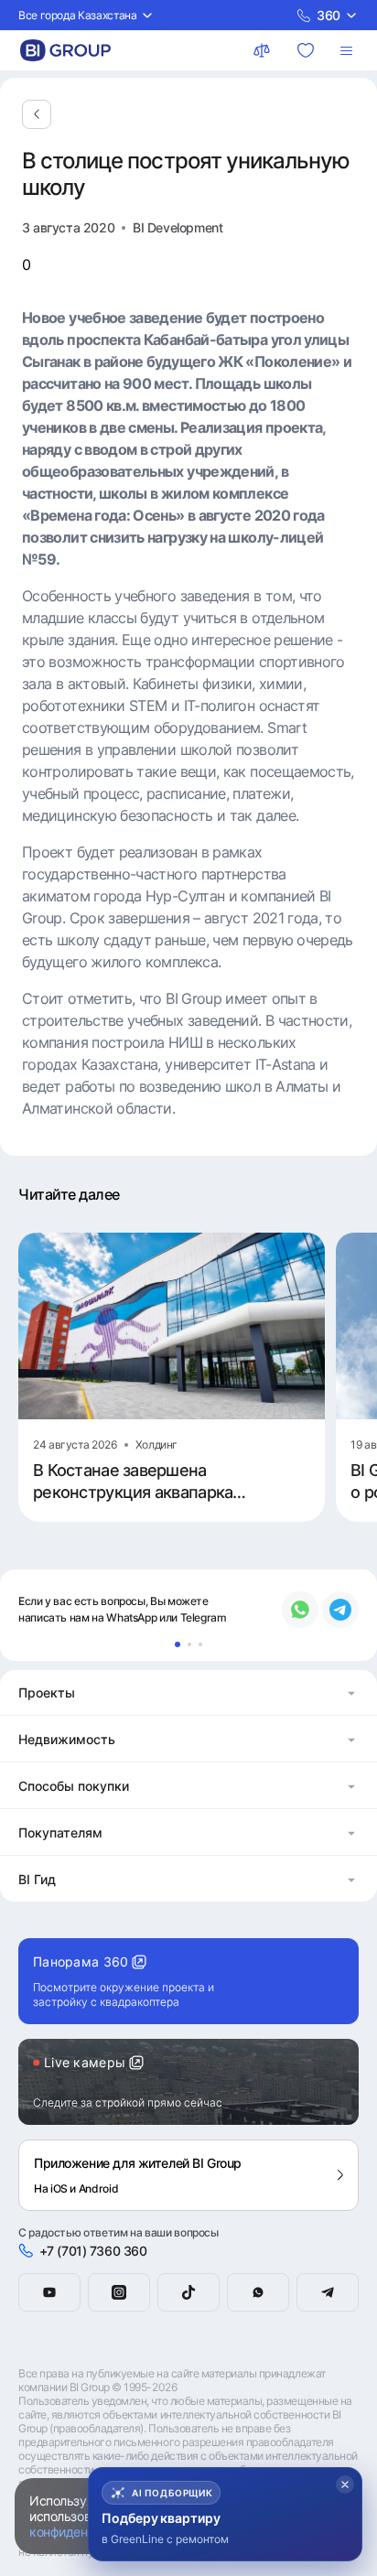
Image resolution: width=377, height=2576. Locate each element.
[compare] (264, 50)
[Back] (37, 114)
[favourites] (307, 50)
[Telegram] (328, 2292)
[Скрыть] (345, 2484)
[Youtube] (49, 2292)
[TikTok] (188, 2292)
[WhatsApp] (258, 2292)
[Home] (65, 50)
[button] (188, 1692)
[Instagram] (119, 2292)
